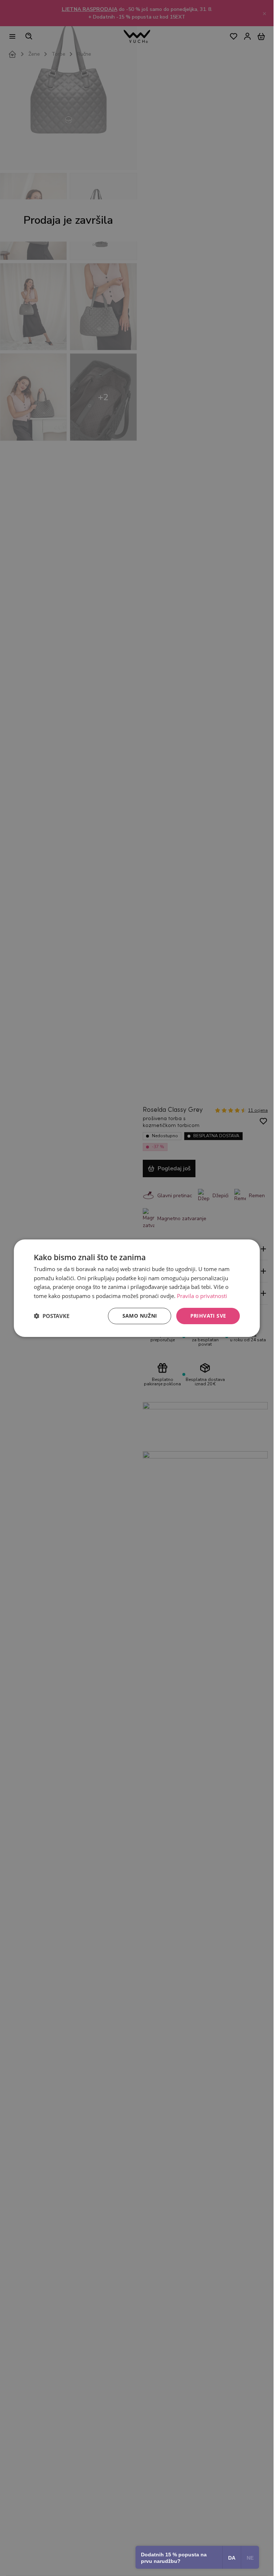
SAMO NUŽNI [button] (140, 1316)
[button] (52, 1316)
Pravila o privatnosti (202, 1296)
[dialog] (137, 1288)
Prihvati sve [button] (208, 1316)
